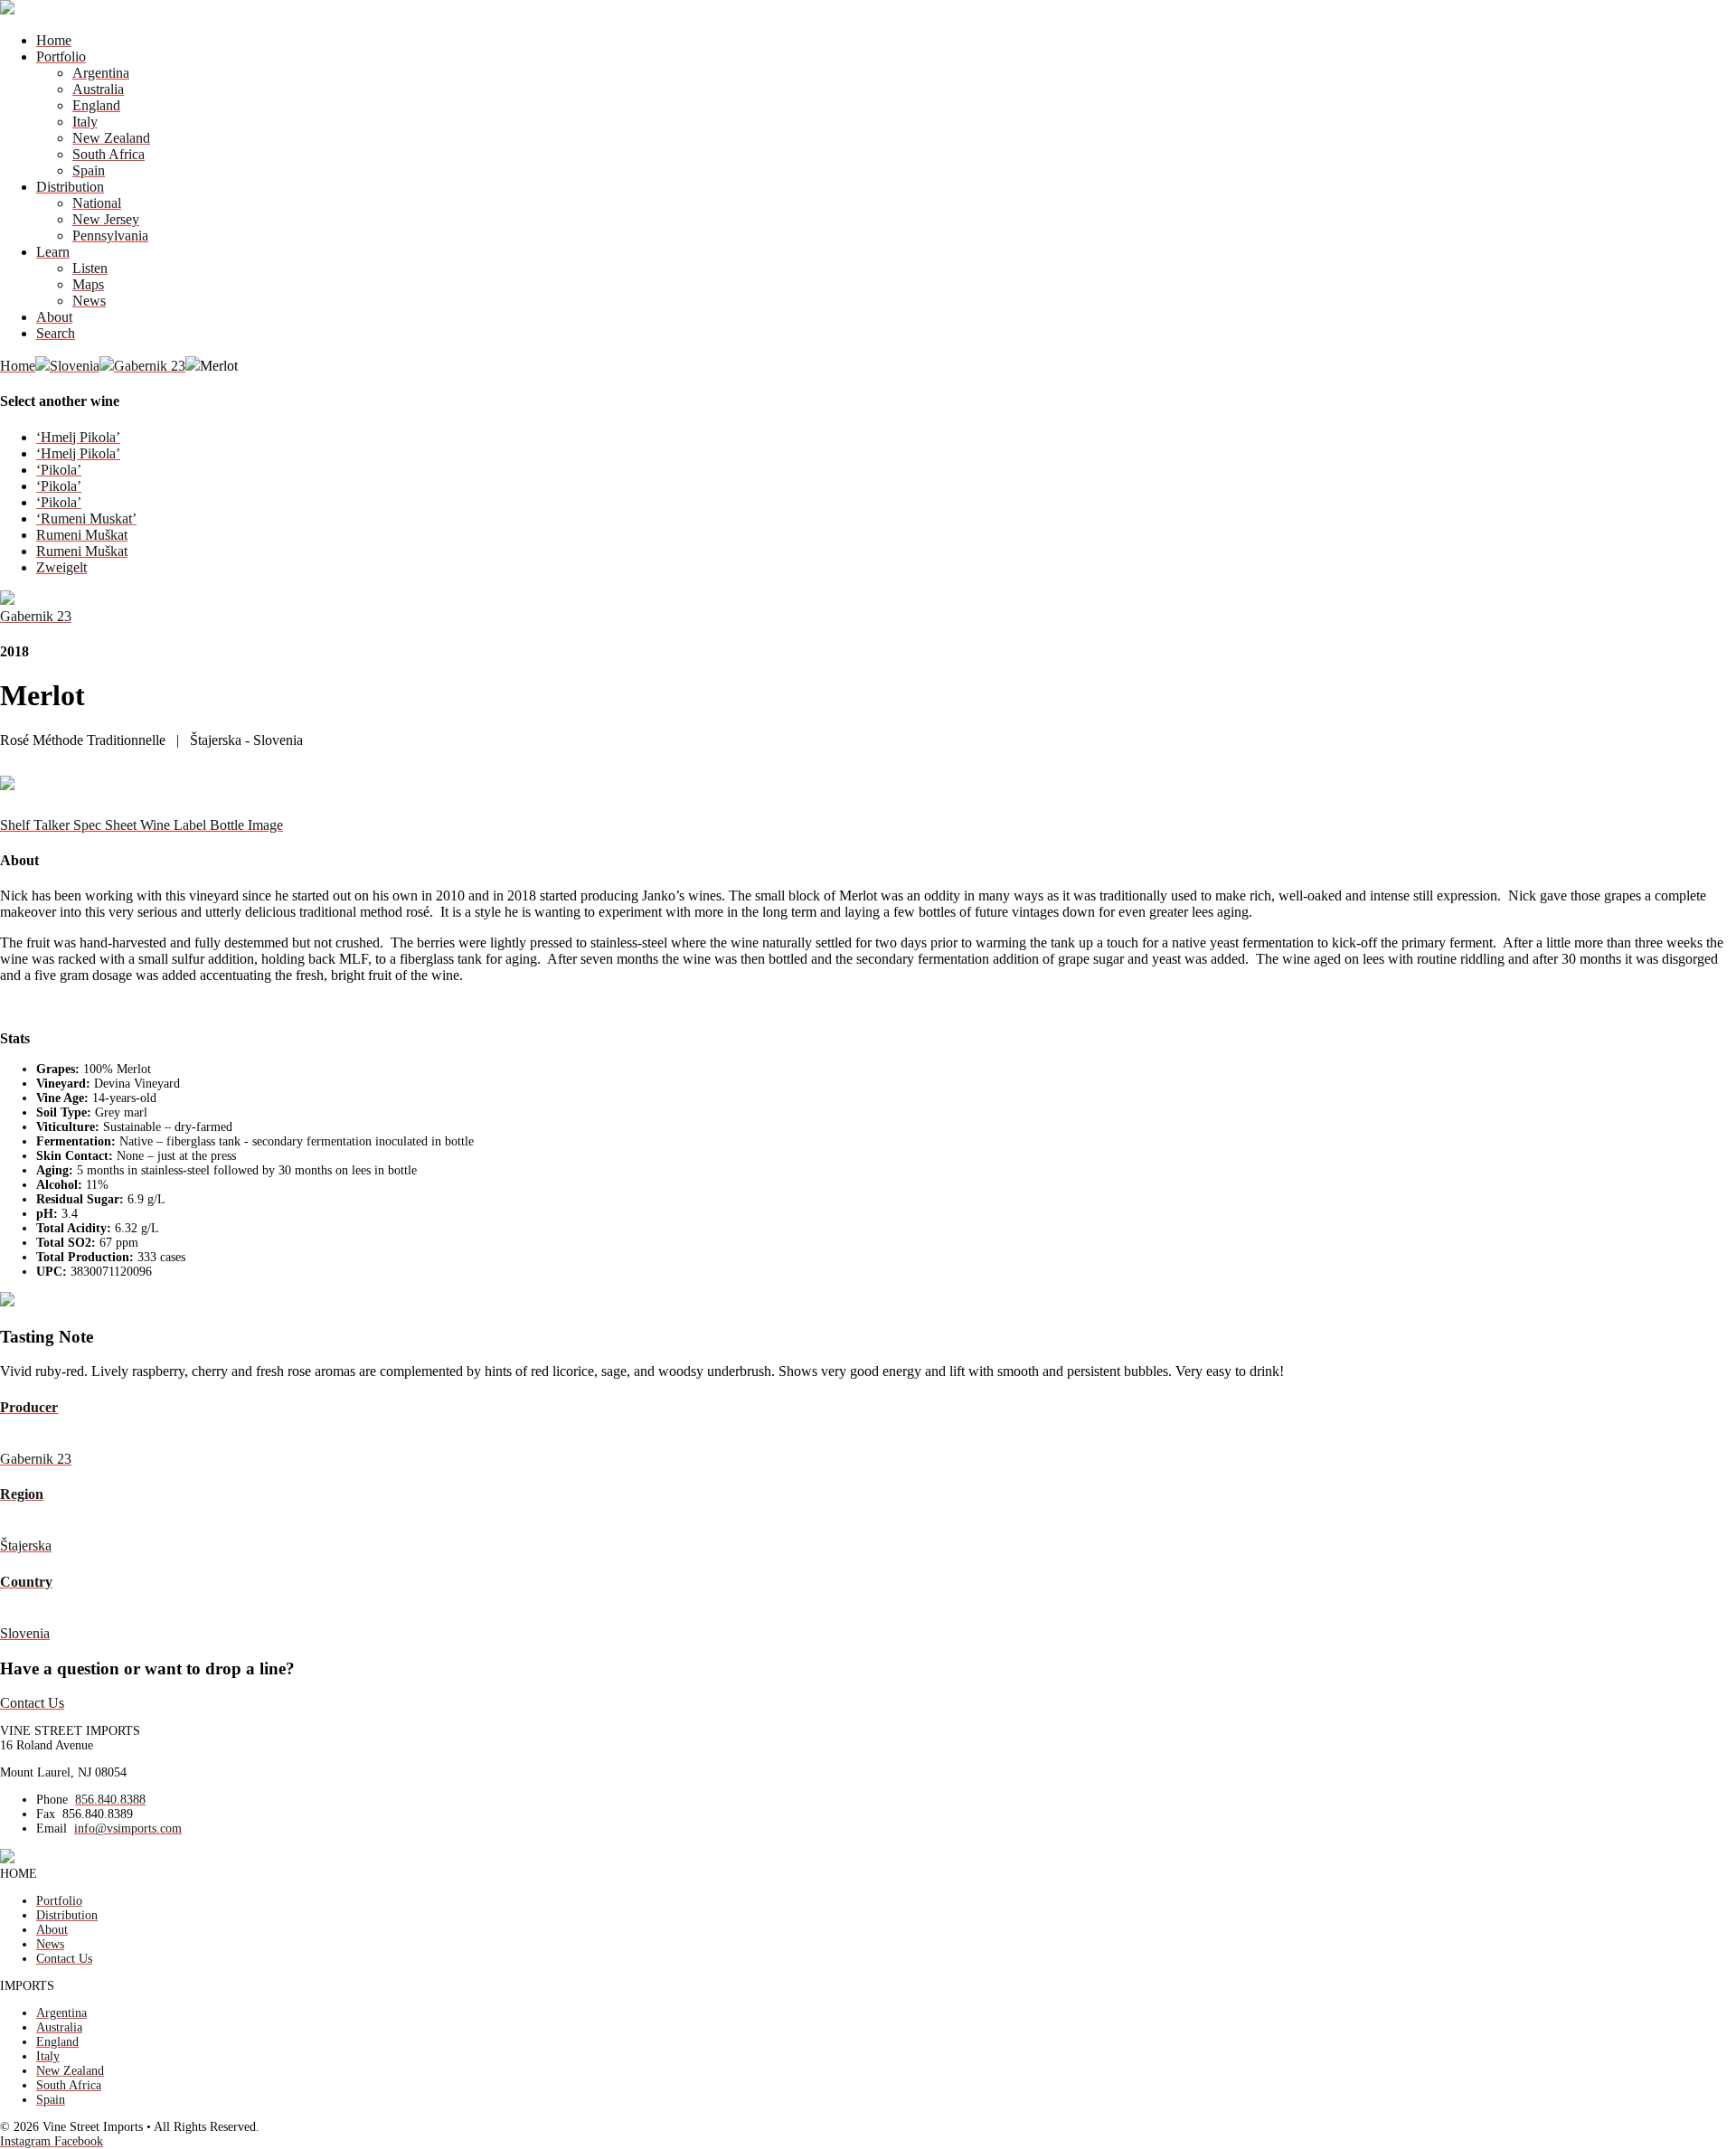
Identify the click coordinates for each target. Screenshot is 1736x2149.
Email (52, 1829)
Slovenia (75, 366)
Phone (52, 1800)
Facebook (79, 2141)
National (97, 203)
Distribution (70, 187)
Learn (53, 252)
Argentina (101, 73)
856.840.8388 (110, 1800)
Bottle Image (246, 825)
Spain (89, 170)
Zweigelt (61, 567)
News (89, 301)
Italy (85, 122)
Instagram (27, 2141)
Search (56, 333)
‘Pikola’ (59, 470)
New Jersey (106, 219)
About (54, 317)
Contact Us (32, 1703)
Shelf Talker (37, 825)
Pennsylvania (110, 236)
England (96, 105)
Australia (98, 89)
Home (54, 40)
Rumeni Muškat (82, 535)
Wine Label (175, 825)
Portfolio (61, 57)
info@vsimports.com (128, 1829)
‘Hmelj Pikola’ (78, 437)
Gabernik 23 (150, 366)
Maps (88, 284)
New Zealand (111, 138)
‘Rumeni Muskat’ (86, 518)
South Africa (108, 154)
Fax (46, 1814)
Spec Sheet (107, 825)
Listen (90, 268)
